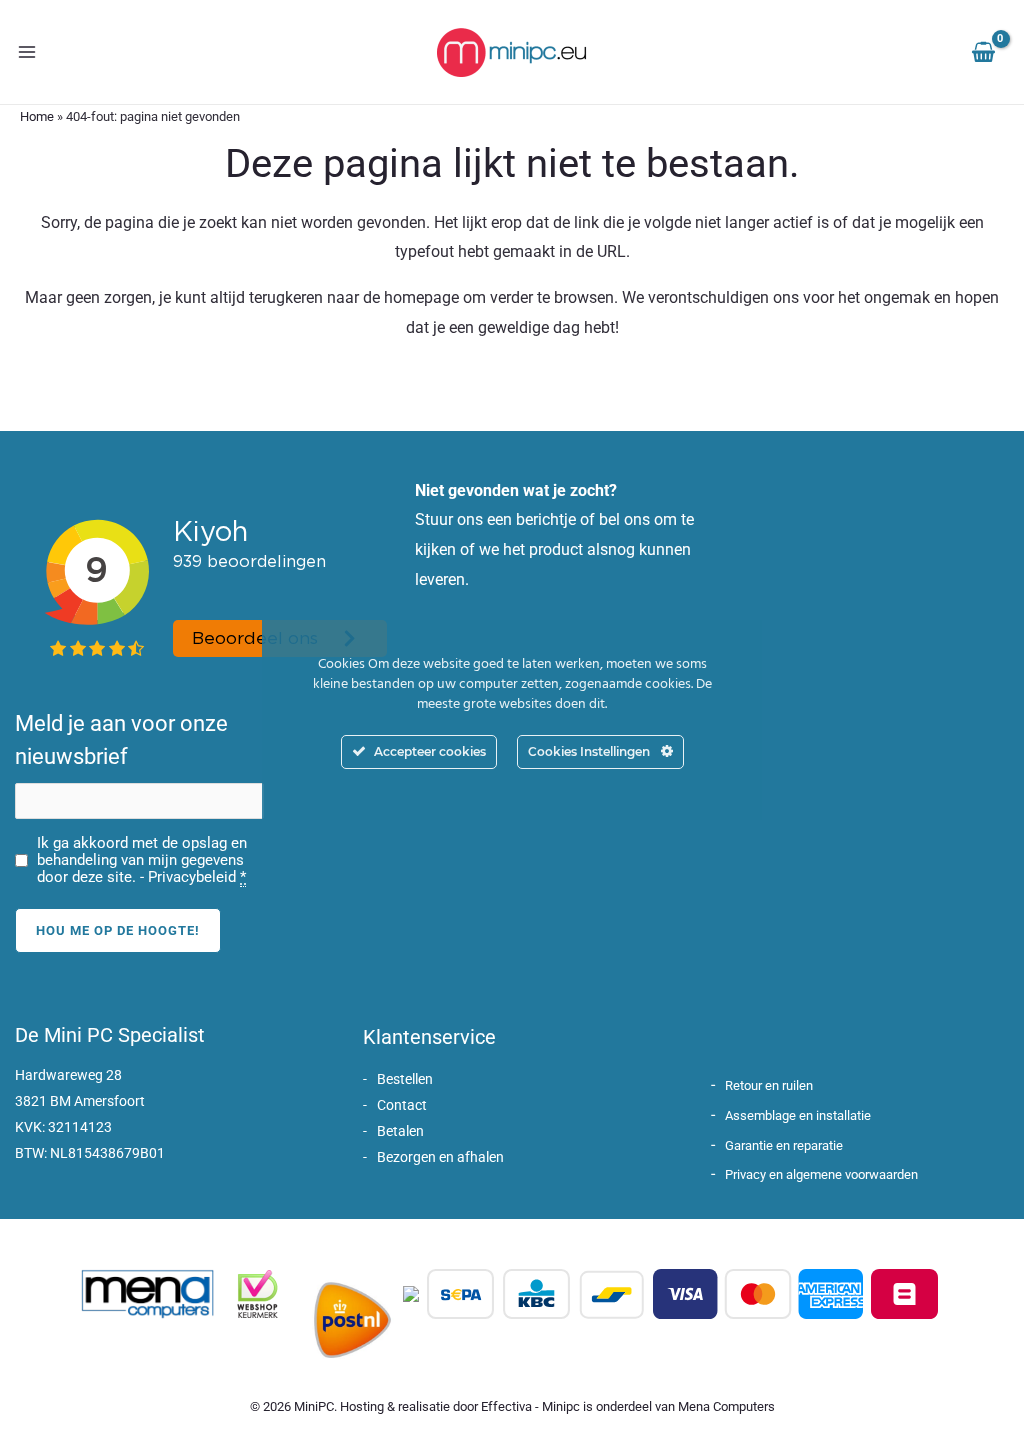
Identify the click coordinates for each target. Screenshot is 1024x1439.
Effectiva (506, 1406)
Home (37, 116)
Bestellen (405, 1079)
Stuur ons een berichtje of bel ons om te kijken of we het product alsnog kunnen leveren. (554, 549)
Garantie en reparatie (784, 1145)
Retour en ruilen (769, 1085)
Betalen (400, 1131)
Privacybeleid (192, 877)
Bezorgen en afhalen (440, 1157)
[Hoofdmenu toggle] (27, 52)
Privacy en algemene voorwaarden (821, 1174)
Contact (402, 1105)
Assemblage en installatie (798, 1115)
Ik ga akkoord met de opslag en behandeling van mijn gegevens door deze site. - (142, 860)
